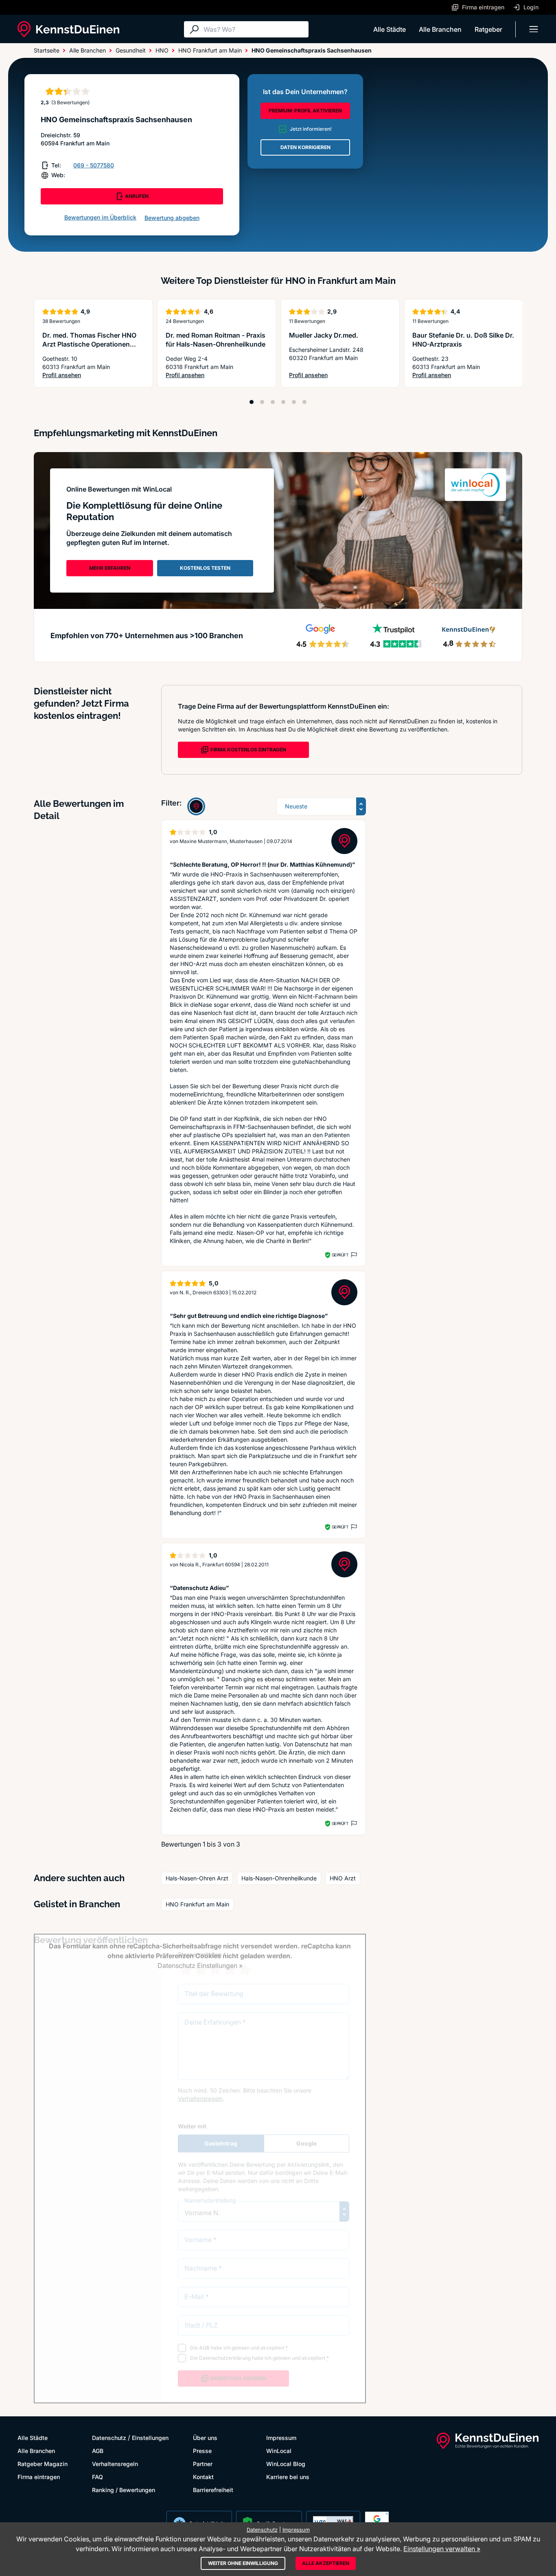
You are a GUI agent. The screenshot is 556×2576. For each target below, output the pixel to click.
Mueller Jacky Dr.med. (324, 335)
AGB (98, 2451)
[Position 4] (283, 402)
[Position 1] (252, 402)
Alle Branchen (440, 29)
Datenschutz (109, 2438)
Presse (202, 2451)
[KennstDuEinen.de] (68, 29)
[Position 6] (304, 402)
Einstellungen (150, 2438)
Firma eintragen (39, 2477)
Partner (203, 2464)
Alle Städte (390, 29)
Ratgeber (488, 29)
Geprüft (340, 1255)
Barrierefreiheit (213, 2490)
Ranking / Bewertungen (124, 2490)
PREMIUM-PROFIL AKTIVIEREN (305, 111)
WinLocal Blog (286, 2464)
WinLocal (279, 2451)
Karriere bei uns (288, 2477)
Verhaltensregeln (115, 2464)
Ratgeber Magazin (43, 2464)
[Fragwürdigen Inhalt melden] (353, 1255)
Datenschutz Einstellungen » (200, 1965)
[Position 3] (273, 402)
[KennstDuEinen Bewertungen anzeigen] (196, 806)
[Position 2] (262, 402)
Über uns (205, 2438)
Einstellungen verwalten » (442, 2549)
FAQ (97, 2477)
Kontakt (203, 2477)
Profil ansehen (93, 375)
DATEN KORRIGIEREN (305, 147)
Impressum (281, 2438)
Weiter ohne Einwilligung (243, 2563)
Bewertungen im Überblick (100, 217)
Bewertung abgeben (172, 218)
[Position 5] (294, 402)
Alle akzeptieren (326, 2563)
